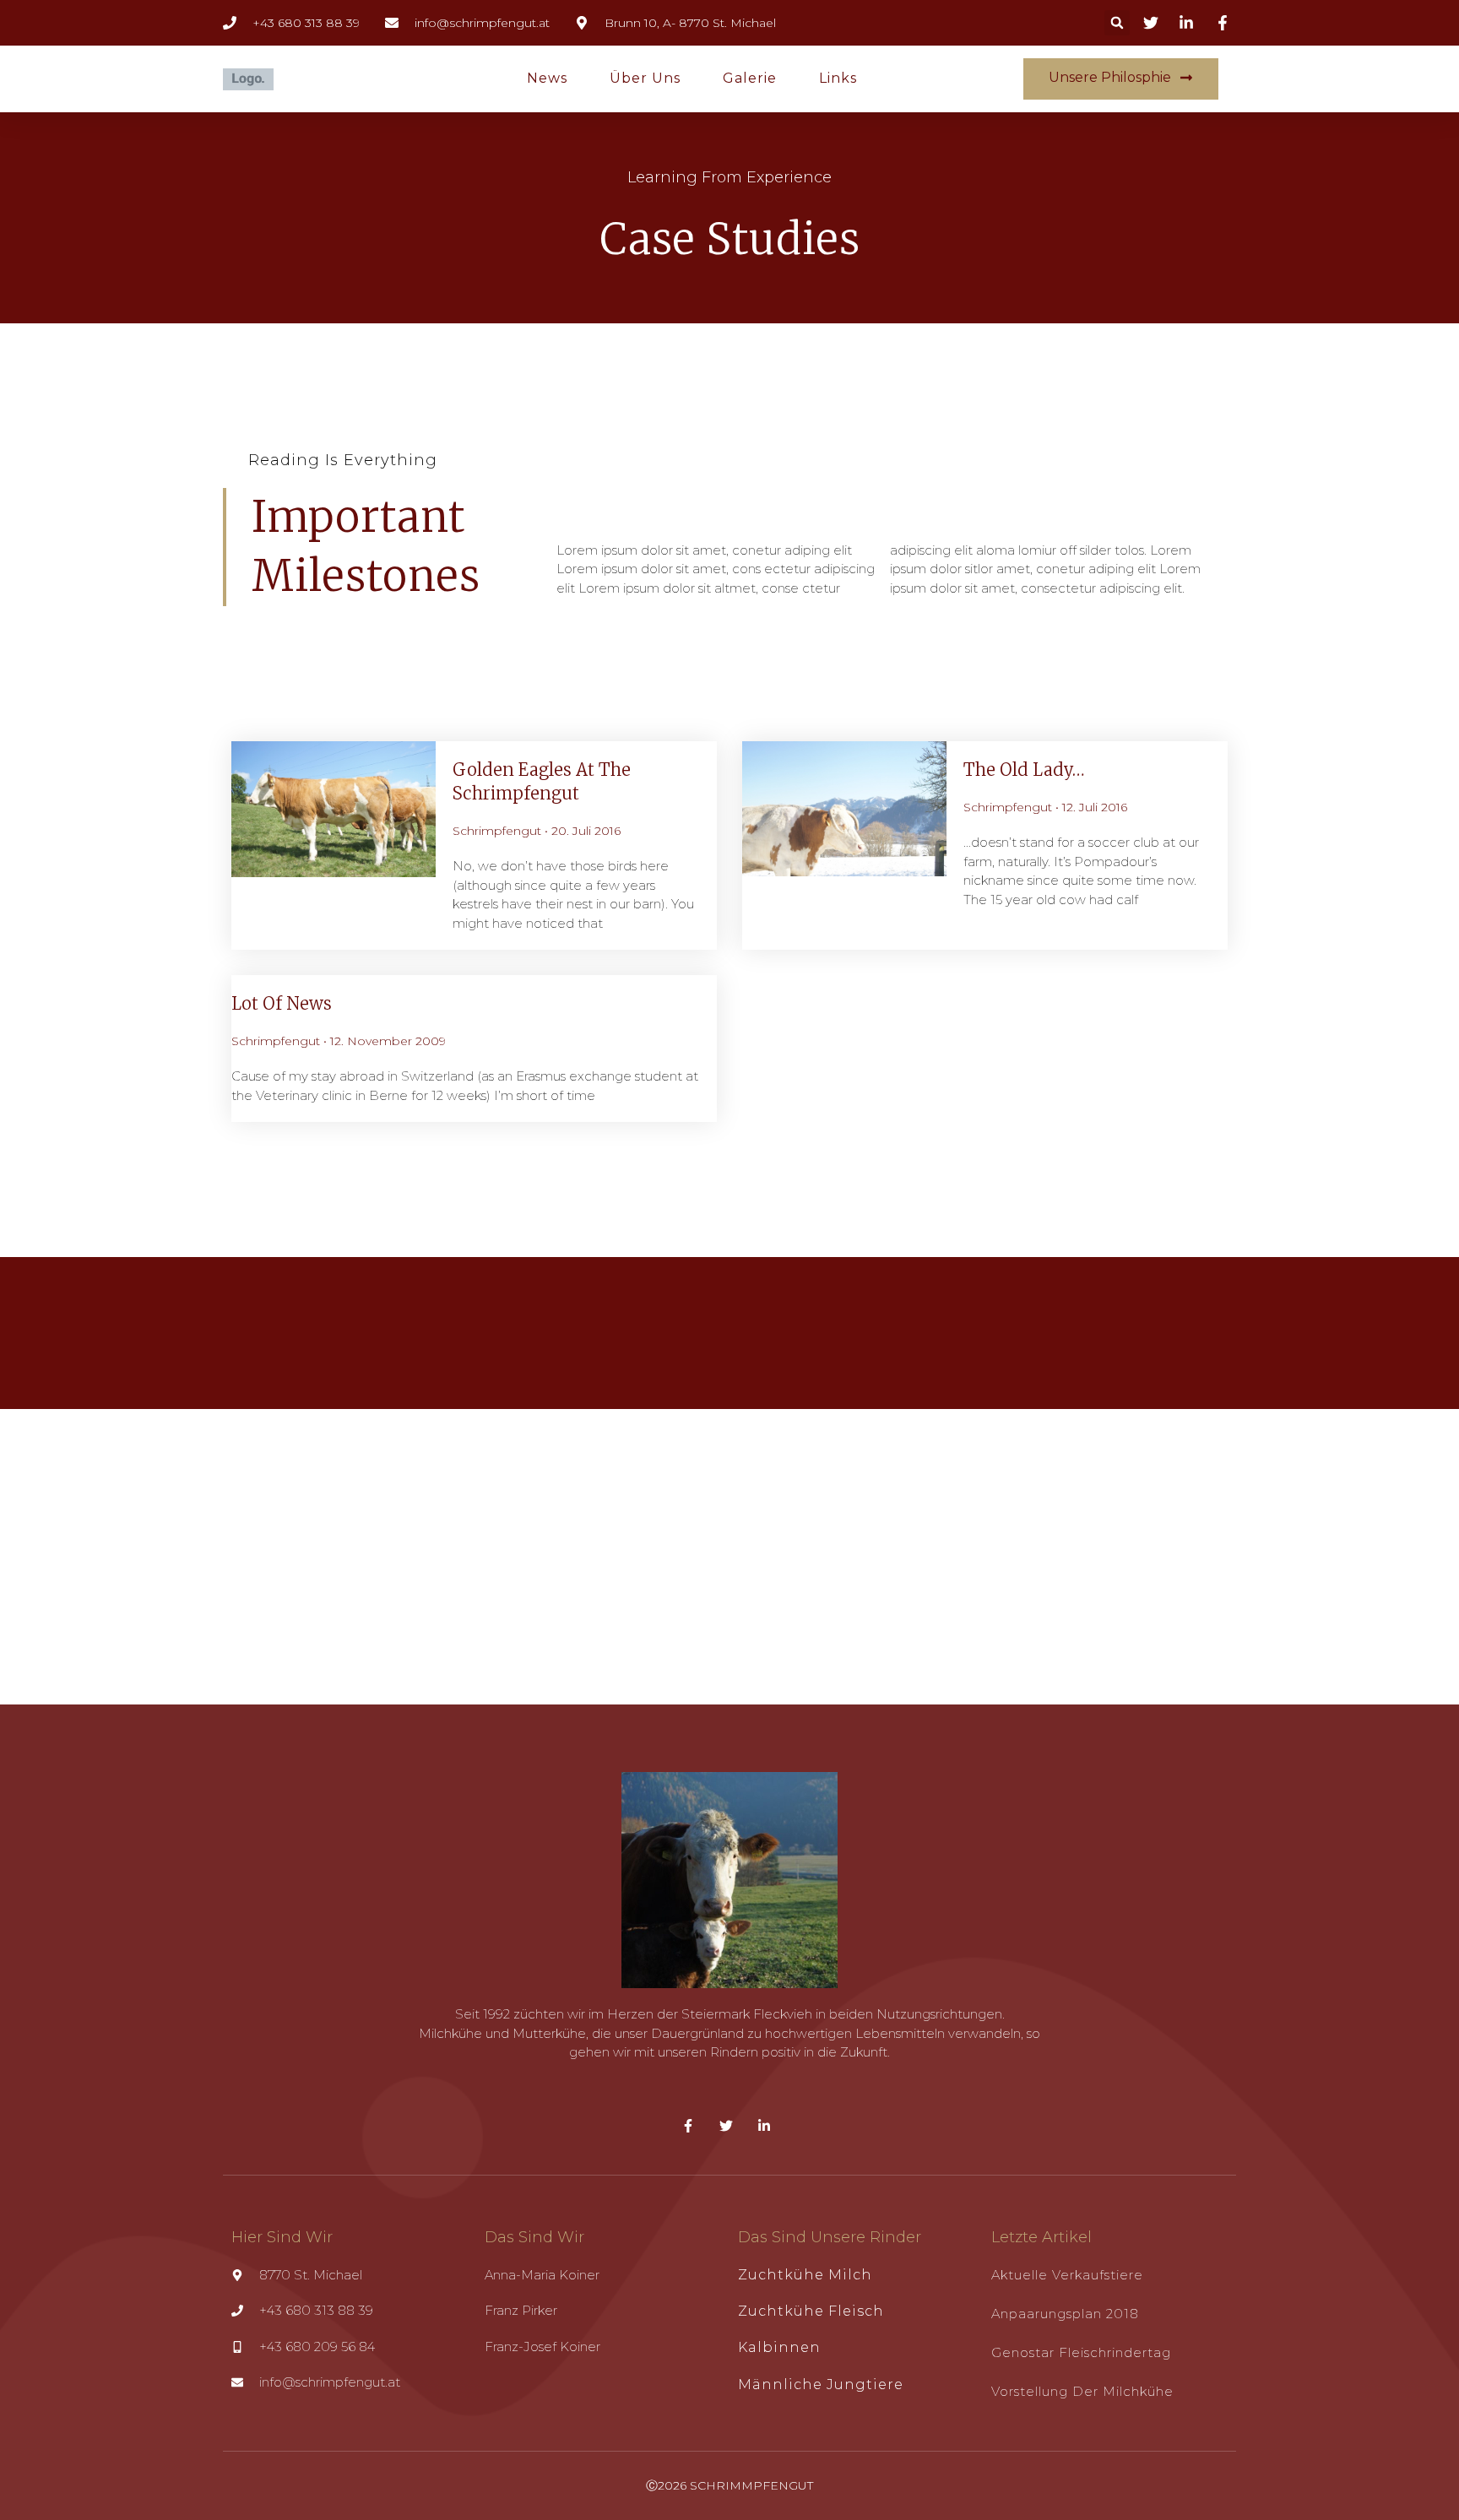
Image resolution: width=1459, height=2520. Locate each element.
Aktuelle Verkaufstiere (1067, 2275)
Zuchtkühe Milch (805, 2275)
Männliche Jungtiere (821, 2385)
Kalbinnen (779, 2347)
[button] (1117, 23)
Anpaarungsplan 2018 (1065, 2314)
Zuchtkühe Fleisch (811, 2311)
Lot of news (282, 1003)
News (547, 78)
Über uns (645, 78)
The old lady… (1024, 770)
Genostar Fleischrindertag (1081, 2352)
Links (838, 78)
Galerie (750, 78)
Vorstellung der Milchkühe (1082, 2391)
